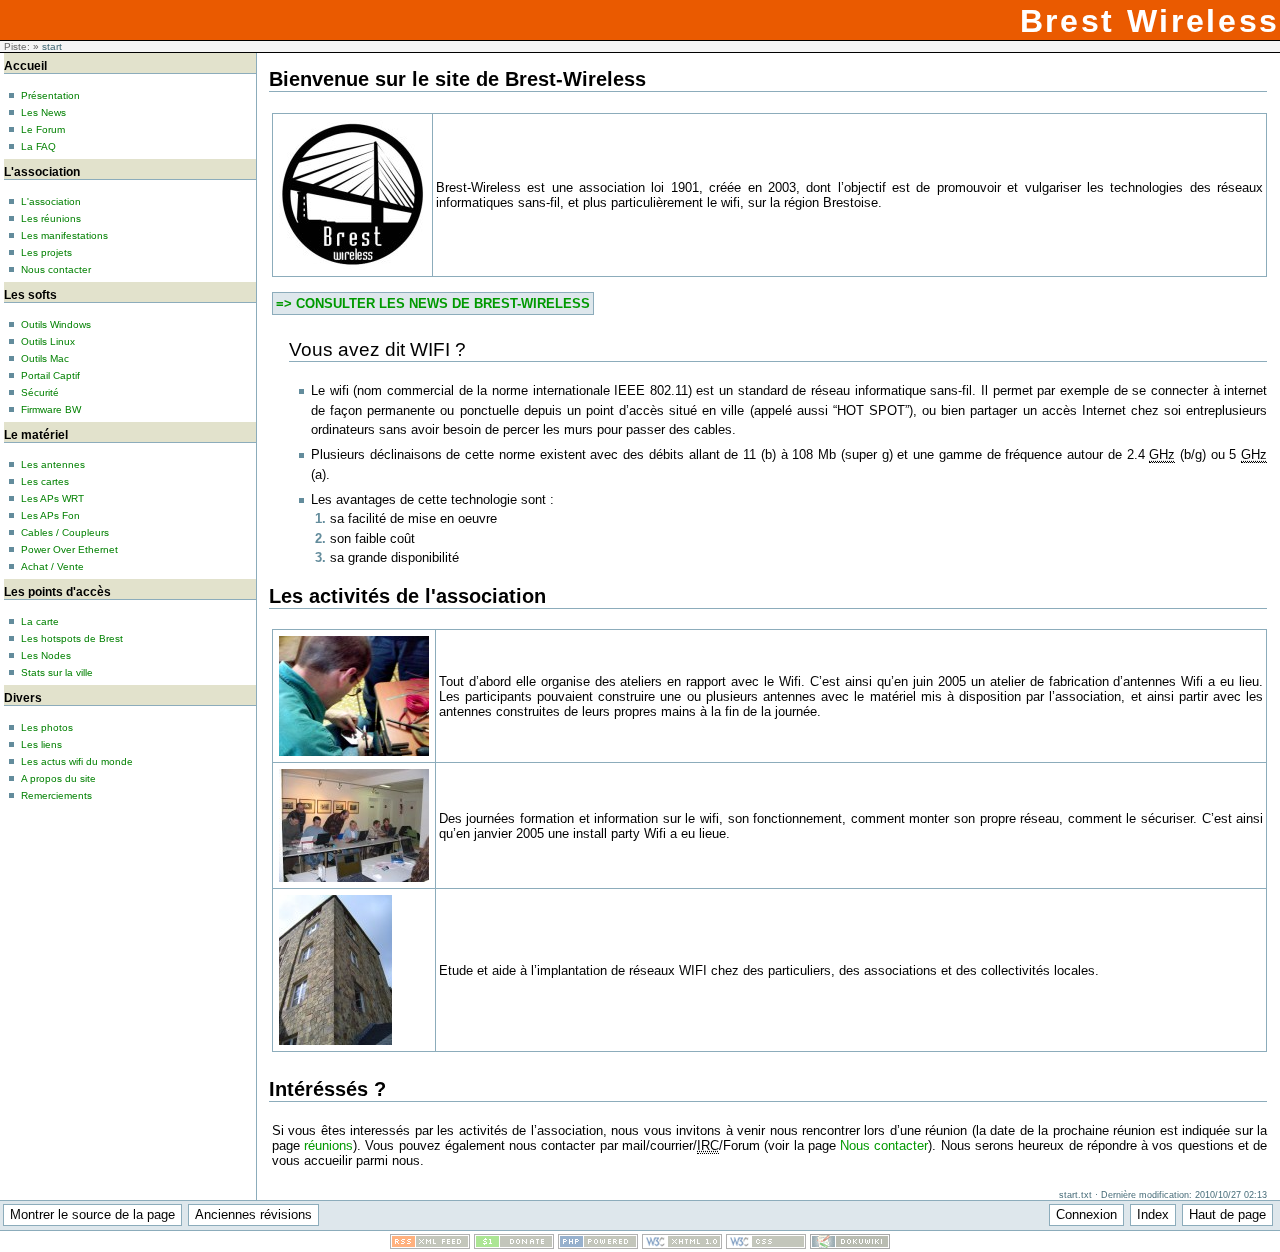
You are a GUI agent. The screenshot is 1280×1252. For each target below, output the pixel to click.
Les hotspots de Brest (72, 638)
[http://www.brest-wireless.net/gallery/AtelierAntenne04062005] (354, 754)
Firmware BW (51, 409)
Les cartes (45, 481)
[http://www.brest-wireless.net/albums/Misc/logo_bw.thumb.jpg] (352, 268)
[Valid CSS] (766, 1244)
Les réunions (51, 218)
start (52, 46)
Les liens (41, 744)
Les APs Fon (50, 515)
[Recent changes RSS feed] (430, 1244)
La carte (40, 621)
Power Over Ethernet (69, 549)
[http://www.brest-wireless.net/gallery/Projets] (335, 1043)
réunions (328, 1145)
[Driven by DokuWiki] (850, 1244)
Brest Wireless (1150, 21)
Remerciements (56, 795)
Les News (43, 112)
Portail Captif (50, 375)
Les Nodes (46, 655)
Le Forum (43, 129)
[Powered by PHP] (598, 1244)
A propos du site (58, 778)
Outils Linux (48, 341)
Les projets (46, 252)
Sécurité (40, 392)
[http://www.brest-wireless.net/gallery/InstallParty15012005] (354, 880)
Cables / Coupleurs (65, 532)
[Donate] (514, 1244)
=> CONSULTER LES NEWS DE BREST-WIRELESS (433, 303)
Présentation (50, 95)
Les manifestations (64, 235)
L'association (51, 201)
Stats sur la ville (57, 672)
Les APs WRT (52, 498)
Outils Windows (56, 324)
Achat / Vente (52, 566)
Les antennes (53, 464)
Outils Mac (45, 358)
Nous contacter (884, 1145)
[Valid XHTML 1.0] (682, 1244)
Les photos (47, 727)
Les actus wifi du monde (77, 761)
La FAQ (38, 146)
